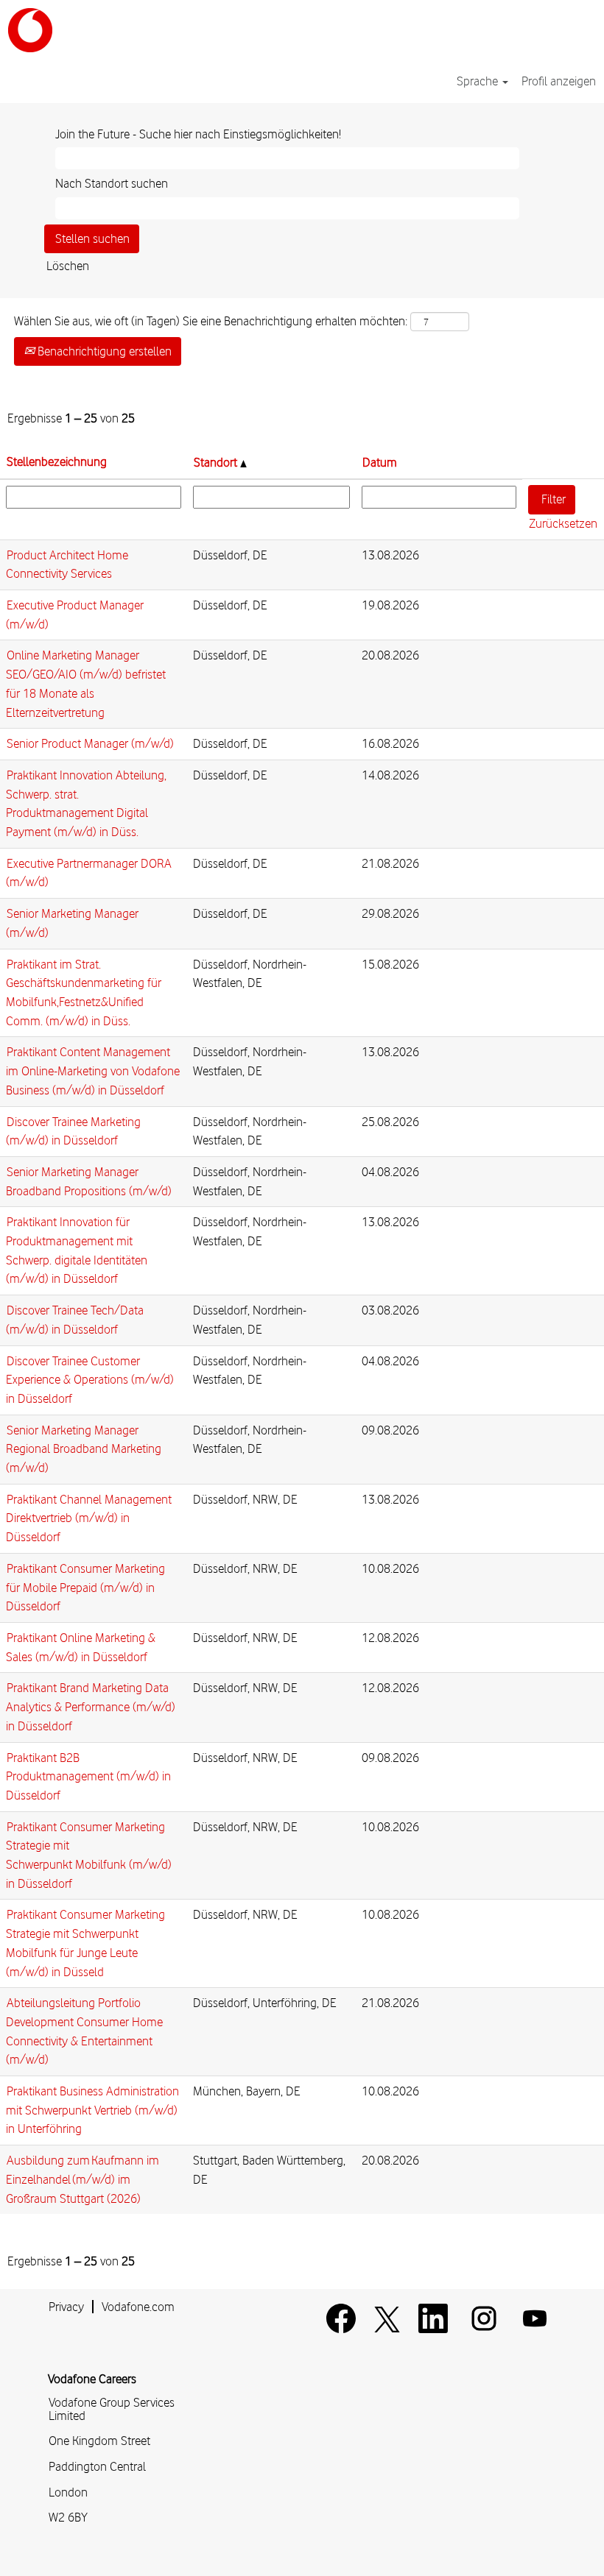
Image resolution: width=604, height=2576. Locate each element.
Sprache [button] (479, 81)
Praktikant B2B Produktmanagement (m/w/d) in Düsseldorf (88, 1776)
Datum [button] (380, 462)
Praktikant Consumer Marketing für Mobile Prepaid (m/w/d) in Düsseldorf (85, 1587)
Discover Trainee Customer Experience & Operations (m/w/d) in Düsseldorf (90, 1380)
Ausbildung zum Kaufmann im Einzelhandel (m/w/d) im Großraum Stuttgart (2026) (82, 2179)
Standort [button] (217, 462)
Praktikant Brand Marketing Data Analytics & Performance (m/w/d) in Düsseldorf (91, 1706)
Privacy (66, 2307)
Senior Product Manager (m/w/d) (90, 743)
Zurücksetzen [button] (563, 523)
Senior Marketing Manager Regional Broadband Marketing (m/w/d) (84, 1449)
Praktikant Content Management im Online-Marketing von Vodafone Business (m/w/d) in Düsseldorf (93, 1071)
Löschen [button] (68, 266)
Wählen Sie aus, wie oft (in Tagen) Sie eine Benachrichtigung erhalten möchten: (211, 321)
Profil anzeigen (559, 81)
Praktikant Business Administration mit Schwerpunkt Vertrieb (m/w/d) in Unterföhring (92, 2110)
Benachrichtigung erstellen (103, 351)
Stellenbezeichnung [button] (57, 461)
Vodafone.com (138, 2307)
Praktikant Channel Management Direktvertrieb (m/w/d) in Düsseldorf (89, 1518)
